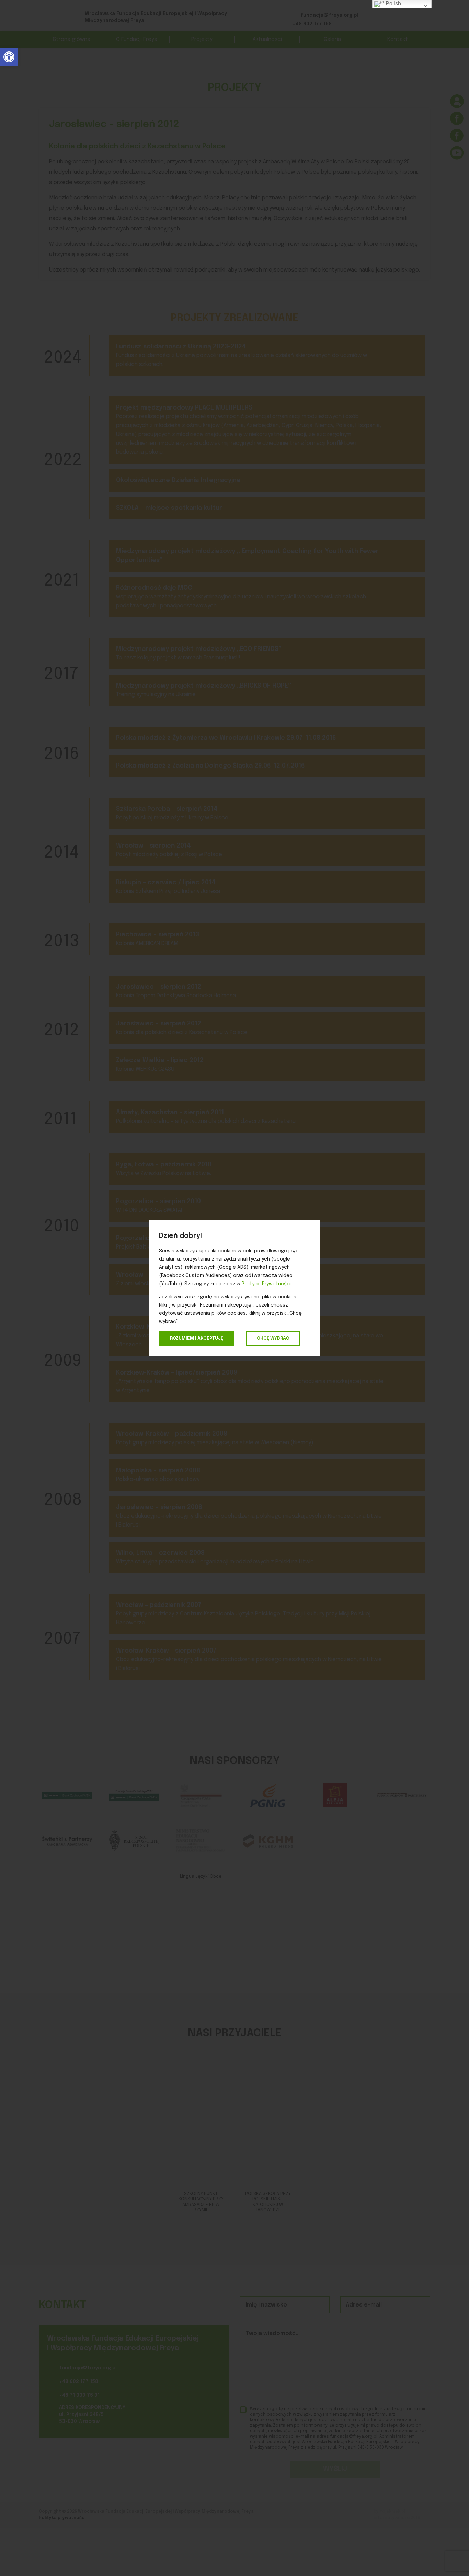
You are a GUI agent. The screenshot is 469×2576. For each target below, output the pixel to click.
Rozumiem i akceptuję (197, 1338)
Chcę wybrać (273, 1338)
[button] (9, 57)
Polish (393, 4)
